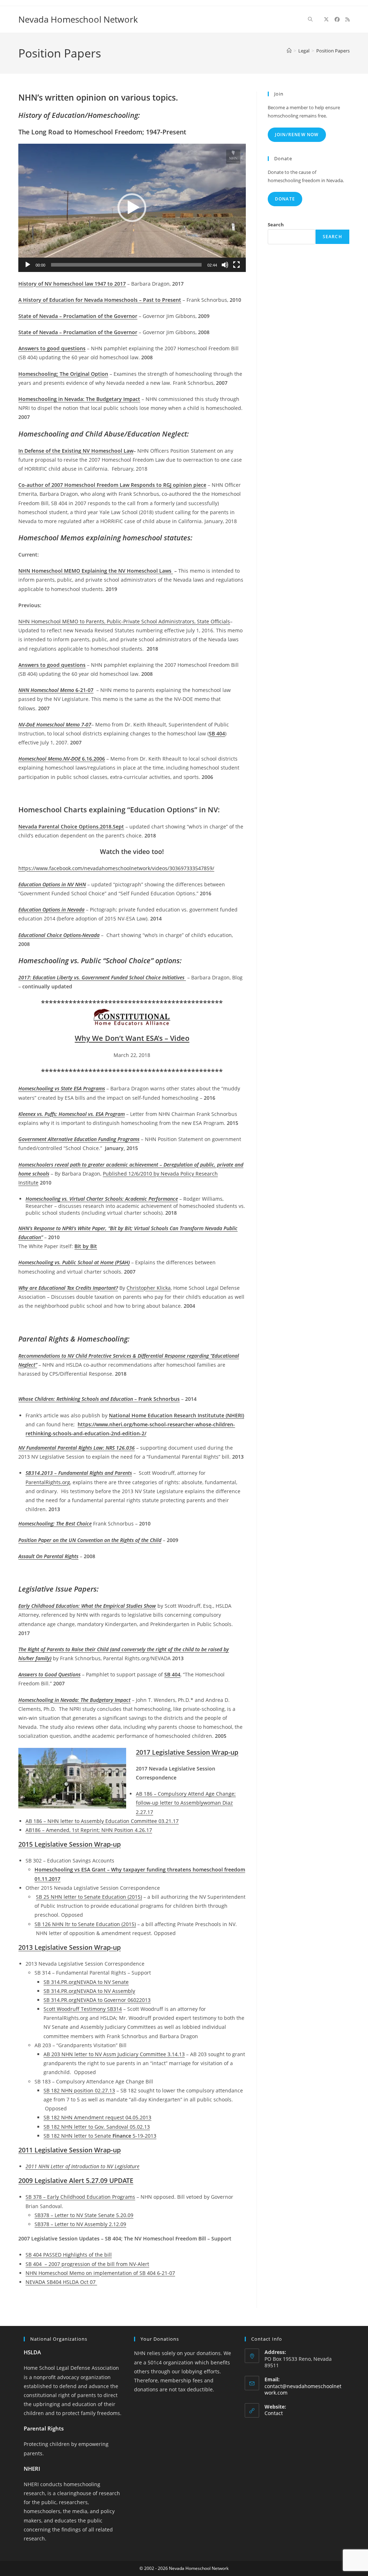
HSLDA (32, 2352)
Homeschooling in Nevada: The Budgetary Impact (79, 399)
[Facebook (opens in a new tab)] (337, 19)
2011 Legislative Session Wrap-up (70, 2150)
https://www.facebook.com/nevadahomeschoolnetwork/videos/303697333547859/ (116, 868)
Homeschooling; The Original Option (63, 374)
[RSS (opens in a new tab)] (348, 19)
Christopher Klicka (149, 1288)
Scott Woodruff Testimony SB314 (83, 2009)
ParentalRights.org (48, 1482)
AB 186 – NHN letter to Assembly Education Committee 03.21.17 (102, 1821)
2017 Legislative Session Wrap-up (187, 1752)
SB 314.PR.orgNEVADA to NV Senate (86, 1982)
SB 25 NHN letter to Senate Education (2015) (89, 1897)
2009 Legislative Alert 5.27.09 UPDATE (76, 2180)
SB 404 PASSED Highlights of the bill (69, 2255)
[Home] (289, 51)
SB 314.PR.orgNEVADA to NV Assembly (89, 1991)
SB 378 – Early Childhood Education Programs (80, 2197)
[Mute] (225, 265)
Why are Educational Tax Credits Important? (68, 1288)
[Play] (28, 265)
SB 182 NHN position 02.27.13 (79, 2090)
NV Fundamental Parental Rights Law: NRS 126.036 (77, 1448)
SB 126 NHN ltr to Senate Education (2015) (85, 1924)
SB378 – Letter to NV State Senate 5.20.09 (84, 2215)
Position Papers (333, 51)
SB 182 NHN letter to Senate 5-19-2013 (100, 2136)
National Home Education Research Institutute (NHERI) (176, 1415)
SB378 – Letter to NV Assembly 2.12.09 (80, 2224)
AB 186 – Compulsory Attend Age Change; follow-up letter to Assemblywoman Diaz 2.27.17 (186, 1803)
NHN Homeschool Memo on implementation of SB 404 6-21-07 (100, 2273)
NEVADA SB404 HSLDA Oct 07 (61, 2282)
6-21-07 (56, 690)
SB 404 (217, 733)
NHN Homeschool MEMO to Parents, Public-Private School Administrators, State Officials (124, 621)
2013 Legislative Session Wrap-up (70, 1947)
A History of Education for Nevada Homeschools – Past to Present (100, 300)
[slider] (126, 265)
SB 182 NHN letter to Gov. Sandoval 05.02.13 (97, 2127)
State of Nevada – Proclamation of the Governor (78, 316)
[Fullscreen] (236, 265)
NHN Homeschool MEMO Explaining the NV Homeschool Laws (95, 571)
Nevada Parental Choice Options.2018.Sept (71, 827)
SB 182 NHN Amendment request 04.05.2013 (97, 2117)
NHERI (32, 2469)
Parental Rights (44, 2428)
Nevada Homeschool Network (78, 19)
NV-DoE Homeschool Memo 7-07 (55, 724)
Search (276, 225)
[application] (132, 208)
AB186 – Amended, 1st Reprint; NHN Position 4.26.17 (89, 1830)
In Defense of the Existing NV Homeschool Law (76, 451)
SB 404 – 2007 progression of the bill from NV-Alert (87, 2264)
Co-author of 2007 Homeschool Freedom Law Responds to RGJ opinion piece (112, 485)
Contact (274, 2413)
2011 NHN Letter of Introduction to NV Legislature (82, 2166)
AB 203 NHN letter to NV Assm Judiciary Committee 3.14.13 (114, 2054)
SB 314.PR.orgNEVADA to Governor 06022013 (97, 2000)
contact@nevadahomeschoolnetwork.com (303, 2389)
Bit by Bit (86, 1246)
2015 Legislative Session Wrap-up (70, 1844)
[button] (132, 208)
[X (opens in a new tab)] (326, 19)
